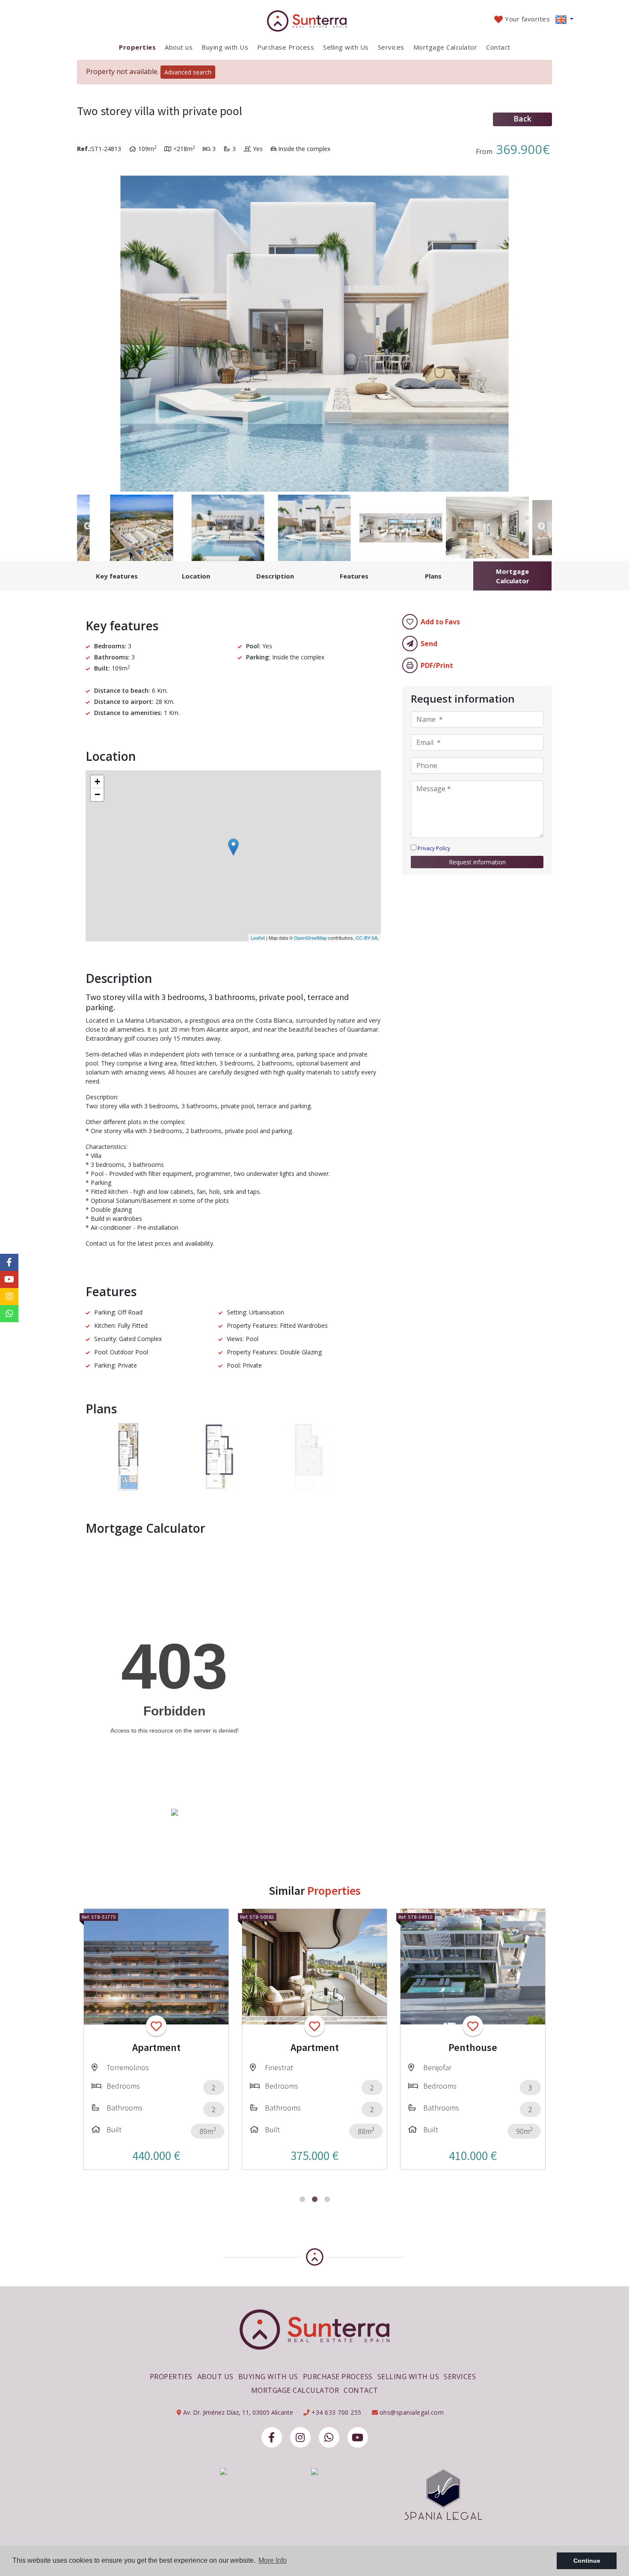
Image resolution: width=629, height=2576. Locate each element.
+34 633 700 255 (336, 2412)
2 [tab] (315, 2199)
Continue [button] (587, 2561)
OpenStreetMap (310, 938)
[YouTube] (358, 2437)
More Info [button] (273, 2560)
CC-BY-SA (366, 938)
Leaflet (258, 938)
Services (391, 47)
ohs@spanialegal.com (412, 2412)
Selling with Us (346, 47)
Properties (137, 47)
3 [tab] (327, 2199)
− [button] (97, 794)
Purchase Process (286, 47)
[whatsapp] (329, 2437)
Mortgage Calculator (445, 47)
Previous (88, 327)
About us (179, 47)
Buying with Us (225, 47)
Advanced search (188, 72)
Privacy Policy (434, 848)
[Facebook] (272, 2437)
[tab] (117, 576)
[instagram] (300, 2437)
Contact (498, 47)
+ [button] (97, 782)
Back (522, 119)
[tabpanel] (156, 2039)
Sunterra (315, 21)
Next (541, 327)
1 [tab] (302, 2199)
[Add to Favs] (156, 2026)
